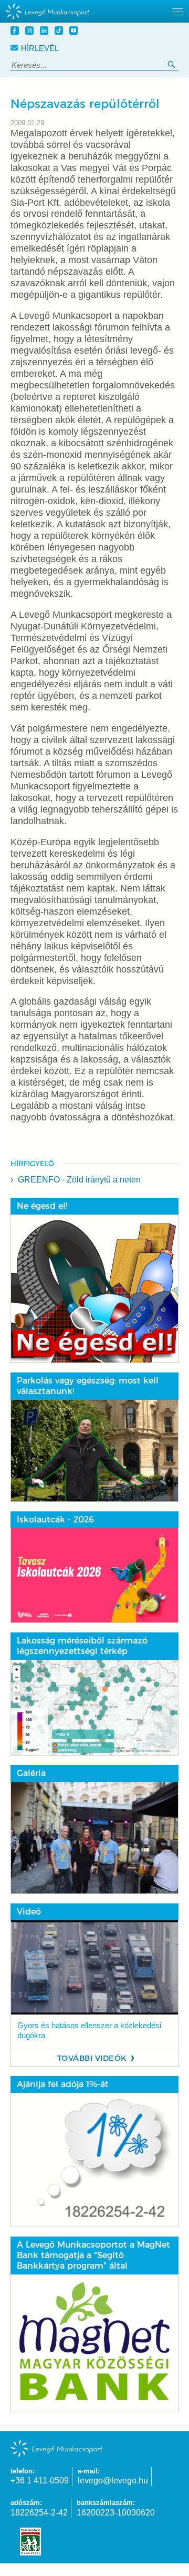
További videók (92, 2058)
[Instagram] (31, 32)
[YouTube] (75, 32)
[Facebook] (16, 32)
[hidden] (94, 11)
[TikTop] (60, 32)
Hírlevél (40, 48)
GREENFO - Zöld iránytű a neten (79, 1180)
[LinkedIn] (46, 32)
